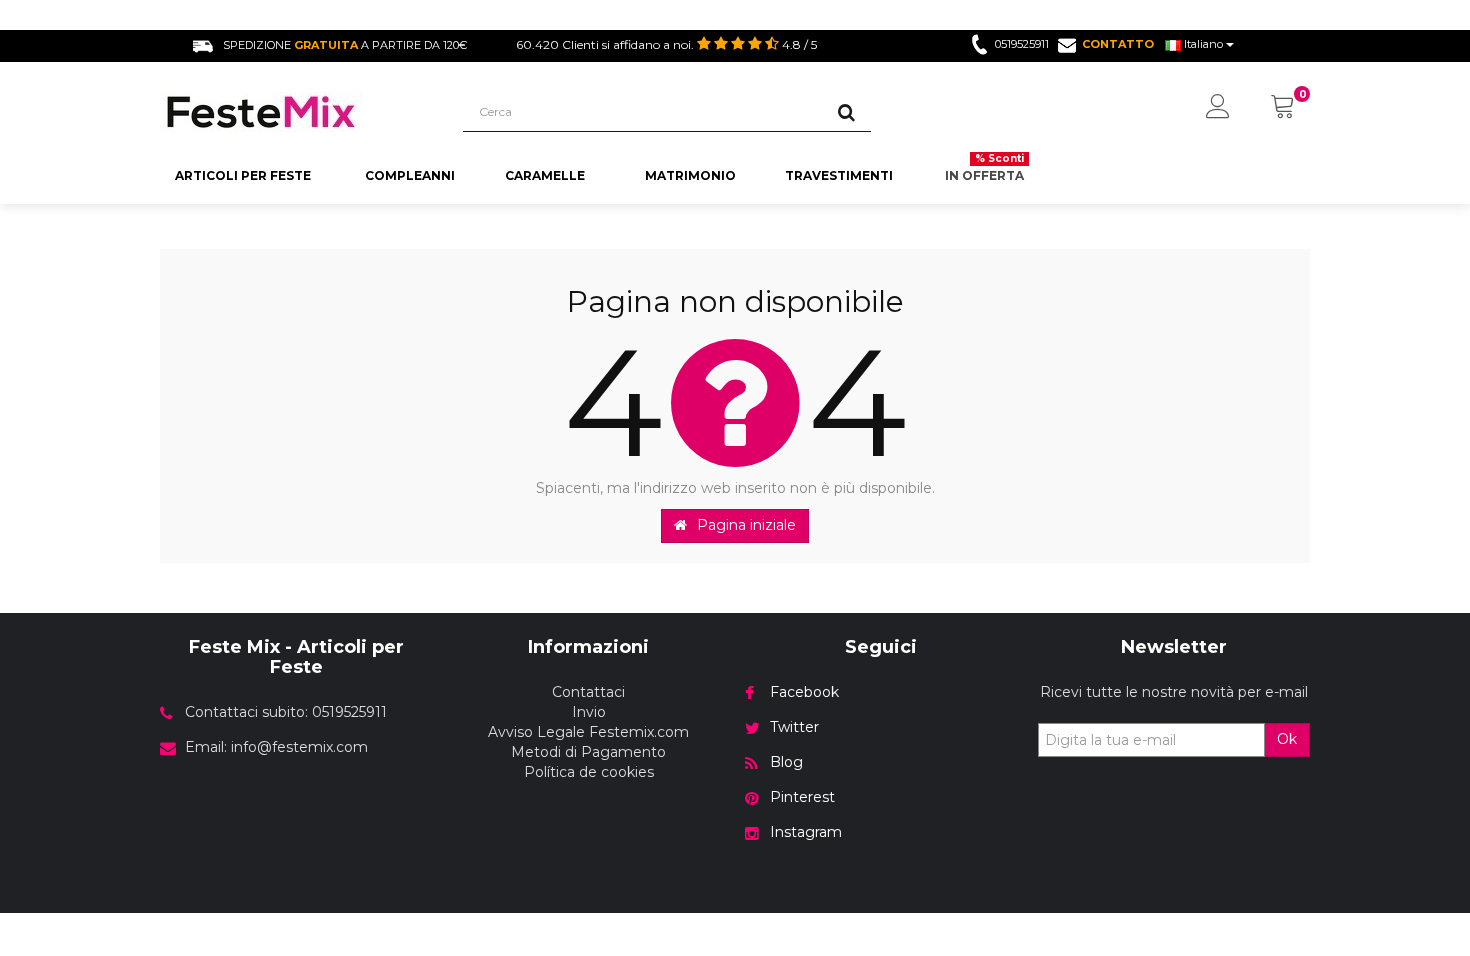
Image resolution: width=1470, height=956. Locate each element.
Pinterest (802, 797)
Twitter (794, 727)
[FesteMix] (296, 112)
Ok (1287, 739)
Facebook (804, 692)
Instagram (806, 832)
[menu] (1218, 108)
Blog (786, 762)
